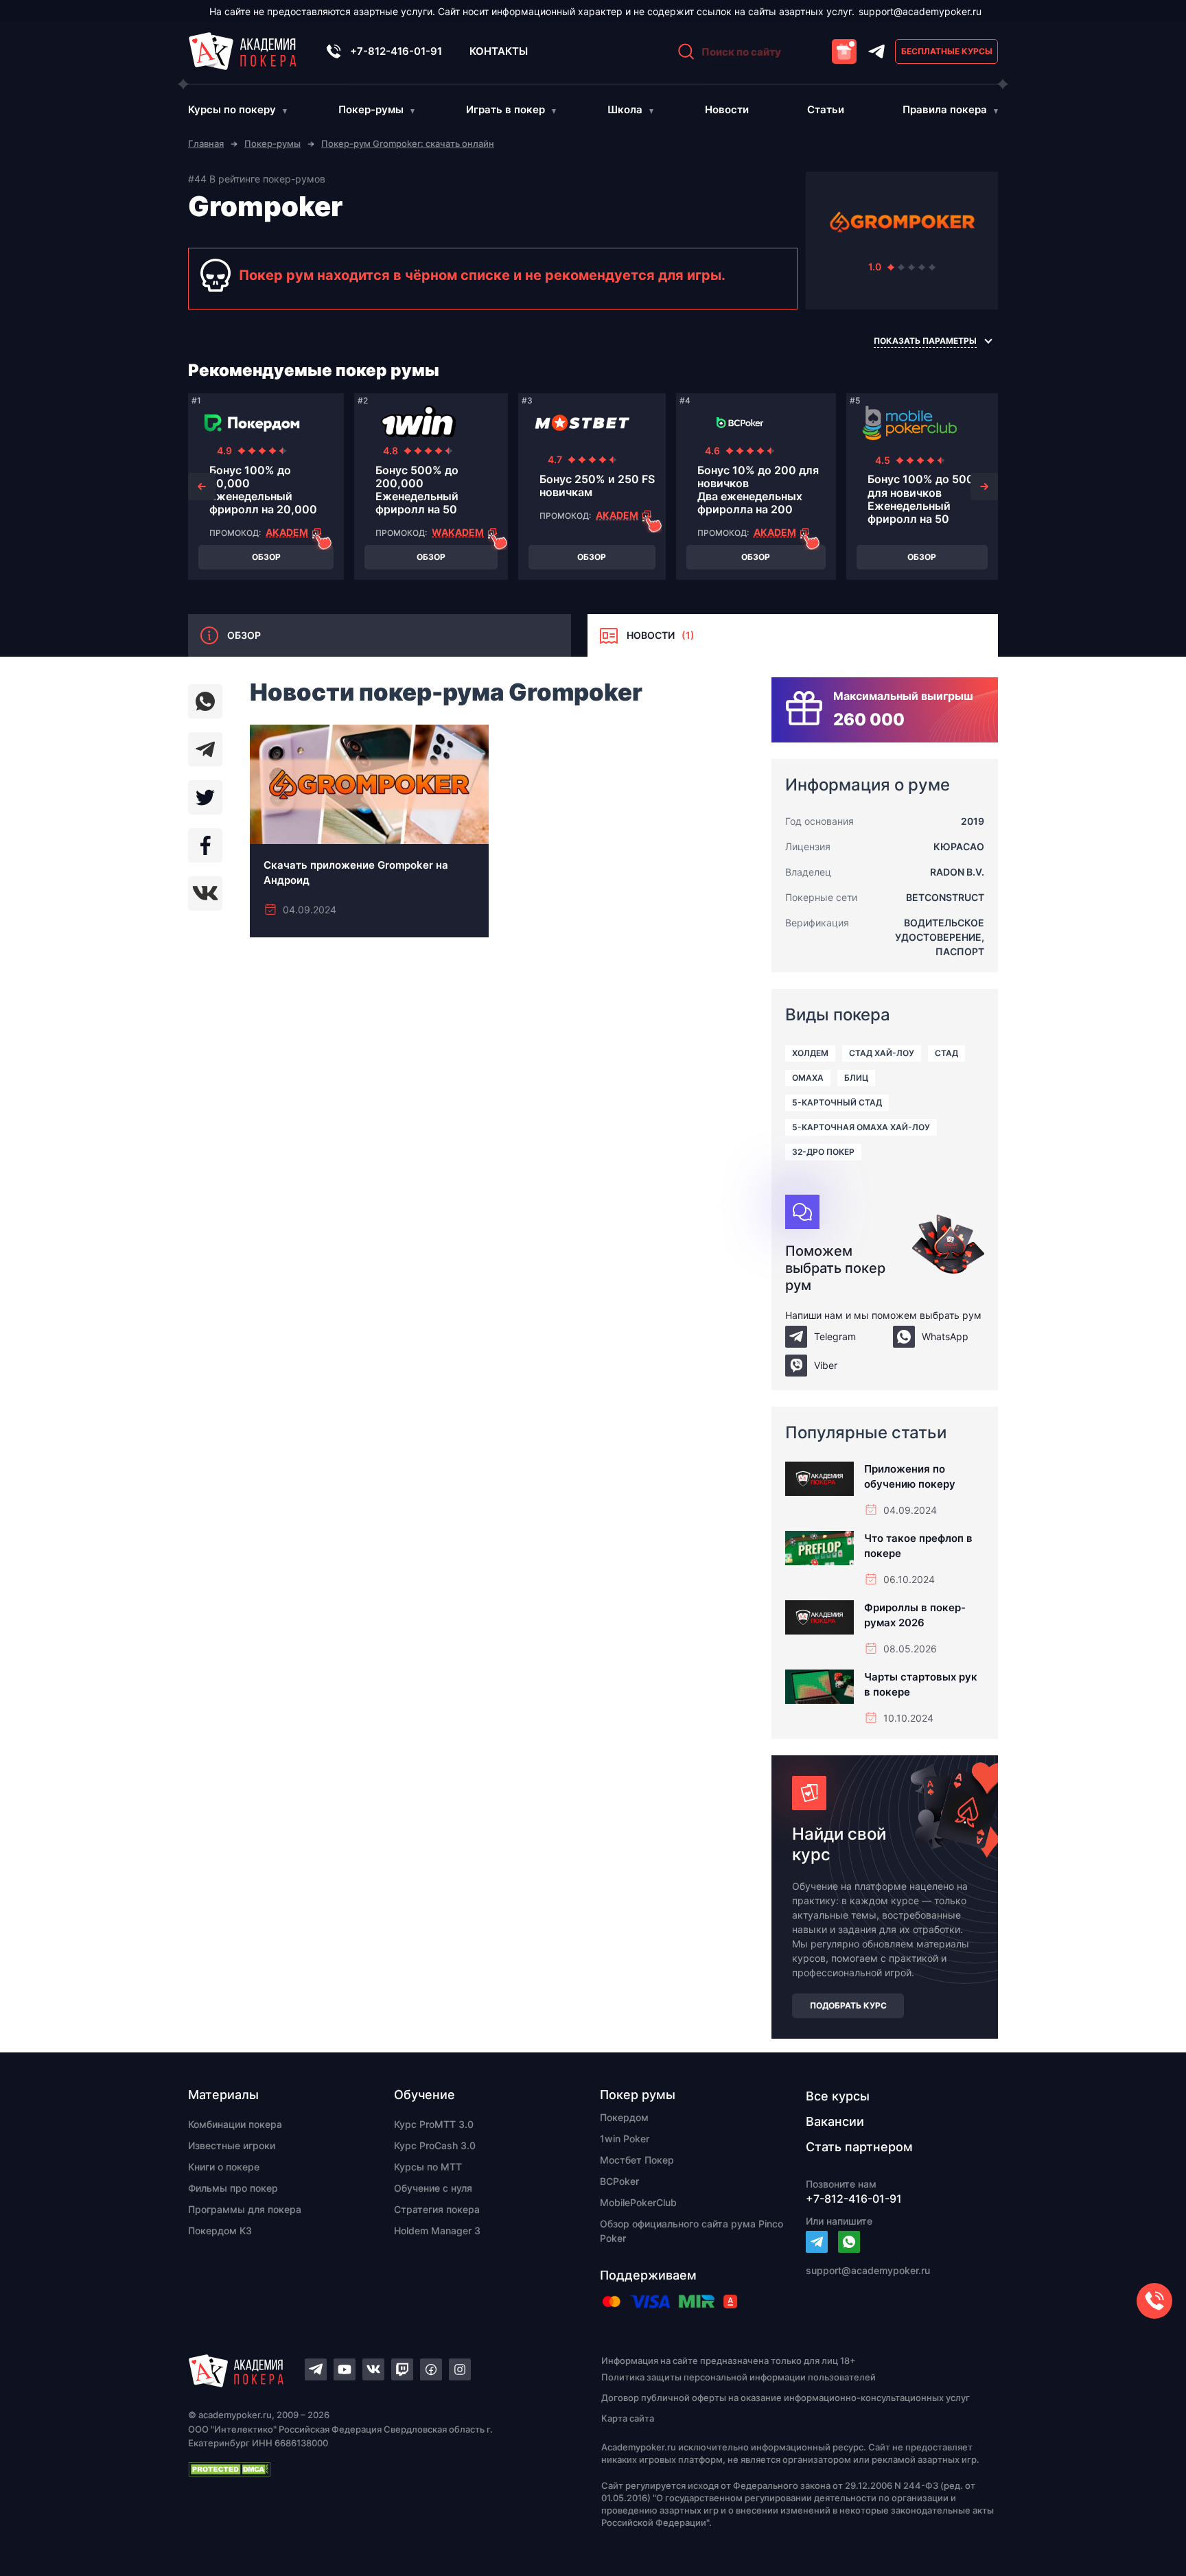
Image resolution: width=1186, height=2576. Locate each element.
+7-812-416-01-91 (396, 51)
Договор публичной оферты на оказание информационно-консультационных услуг (786, 2398)
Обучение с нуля (433, 2188)
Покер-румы (371, 109)
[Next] (984, 487)
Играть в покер (505, 109)
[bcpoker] (740, 423)
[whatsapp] (205, 701)
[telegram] (205, 749)
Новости (727, 109)
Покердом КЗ (220, 2230)
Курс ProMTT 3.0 (434, 2124)
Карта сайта (628, 2418)
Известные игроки (232, 2145)
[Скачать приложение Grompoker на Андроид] (369, 831)
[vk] (205, 893)
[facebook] (205, 845)
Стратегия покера (437, 2209)
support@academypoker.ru (920, 11)
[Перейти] (817, 2242)
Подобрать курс (848, 2005)
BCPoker (619, 2181)
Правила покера (945, 109)
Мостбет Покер (637, 2160)
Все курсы (838, 2096)
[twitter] (205, 797)
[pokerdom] (252, 423)
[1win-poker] (418, 423)
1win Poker (625, 2139)
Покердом (624, 2117)
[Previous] (202, 487)
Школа (625, 109)
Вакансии (835, 2121)
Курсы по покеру (232, 109)
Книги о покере (224, 2167)
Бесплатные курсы (947, 51)
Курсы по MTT (428, 2167)
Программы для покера (245, 2209)
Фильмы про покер (233, 2188)
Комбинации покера (235, 2124)
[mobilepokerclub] (910, 423)
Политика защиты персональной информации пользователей (739, 2377)
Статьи (826, 109)
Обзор (266, 557)
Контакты (499, 51)
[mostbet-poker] (582, 423)
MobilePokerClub (638, 2202)
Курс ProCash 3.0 (435, 2145)
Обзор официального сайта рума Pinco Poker (691, 2231)
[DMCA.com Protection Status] (371, 2469)
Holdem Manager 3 (437, 2230)
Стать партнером (859, 2147)
